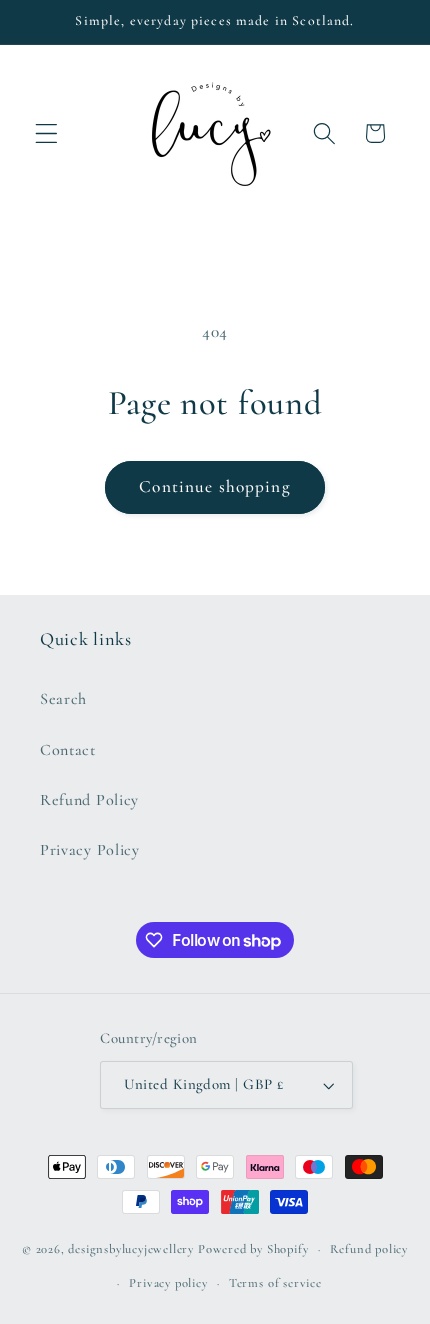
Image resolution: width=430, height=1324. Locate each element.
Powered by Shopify (253, 1249)
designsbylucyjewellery (131, 1249)
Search (63, 699)
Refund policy (369, 1249)
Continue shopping (215, 486)
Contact (68, 750)
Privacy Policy (90, 850)
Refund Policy (89, 800)
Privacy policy (168, 1283)
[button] (46, 133)
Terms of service (275, 1283)
